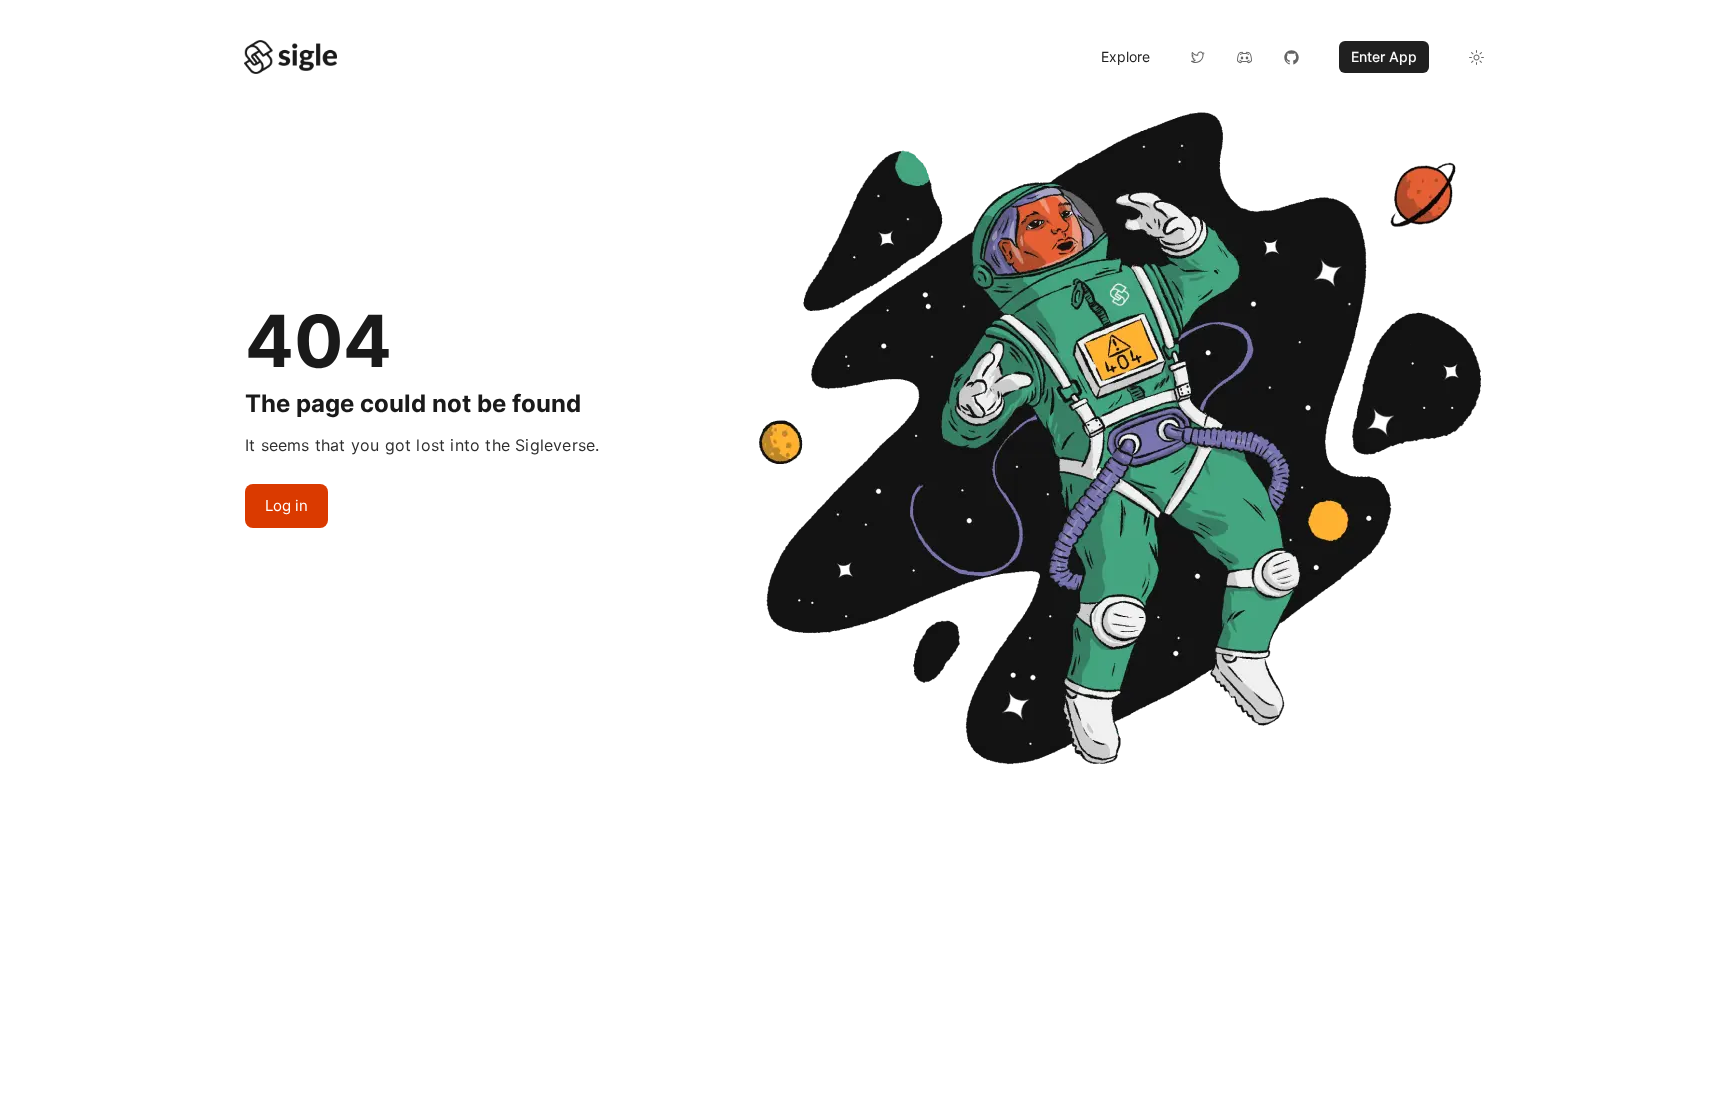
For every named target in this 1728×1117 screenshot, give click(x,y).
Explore (1125, 56)
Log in (286, 505)
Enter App (1384, 56)
